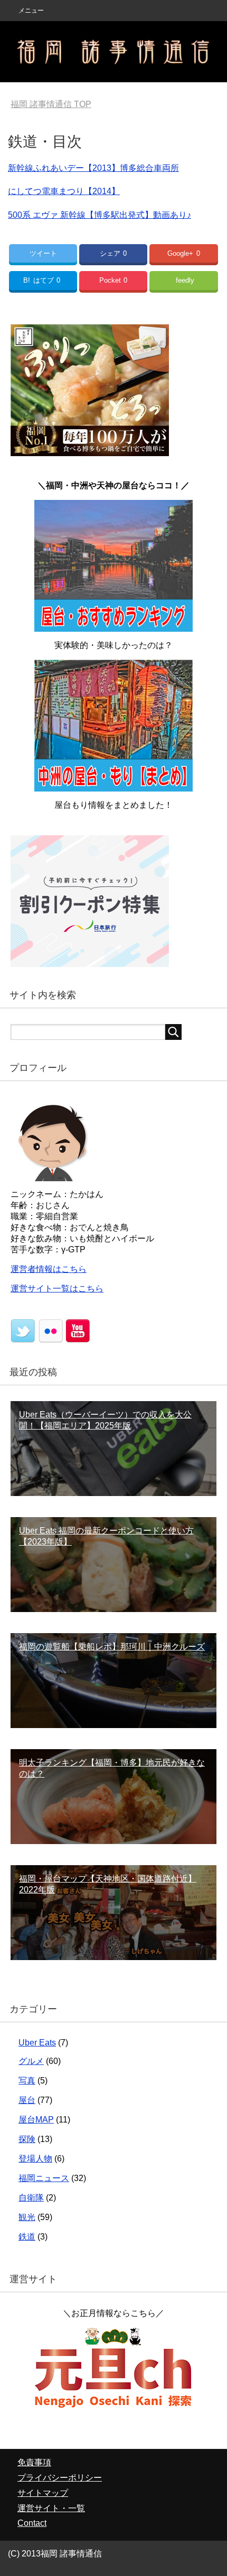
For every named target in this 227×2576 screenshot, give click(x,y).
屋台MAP (36, 2120)
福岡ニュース (44, 2178)
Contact (32, 2523)
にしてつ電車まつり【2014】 (64, 191)
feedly (185, 280)
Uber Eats (37, 2043)
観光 (27, 2217)
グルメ (31, 2061)
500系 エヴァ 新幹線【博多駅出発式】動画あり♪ (100, 215)
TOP (51, 104)
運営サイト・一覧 (51, 2508)
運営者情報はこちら (49, 1269)
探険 (27, 2139)
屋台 (27, 2100)
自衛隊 (31, 2198)
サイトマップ (43, 2493)
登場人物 (35, 2159)
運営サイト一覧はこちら (57, 1289)
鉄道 (27, 2237)
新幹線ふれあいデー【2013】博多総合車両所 (93, 168)
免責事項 (34, 2462)
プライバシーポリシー (60, 2478)
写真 (27, 2081)
